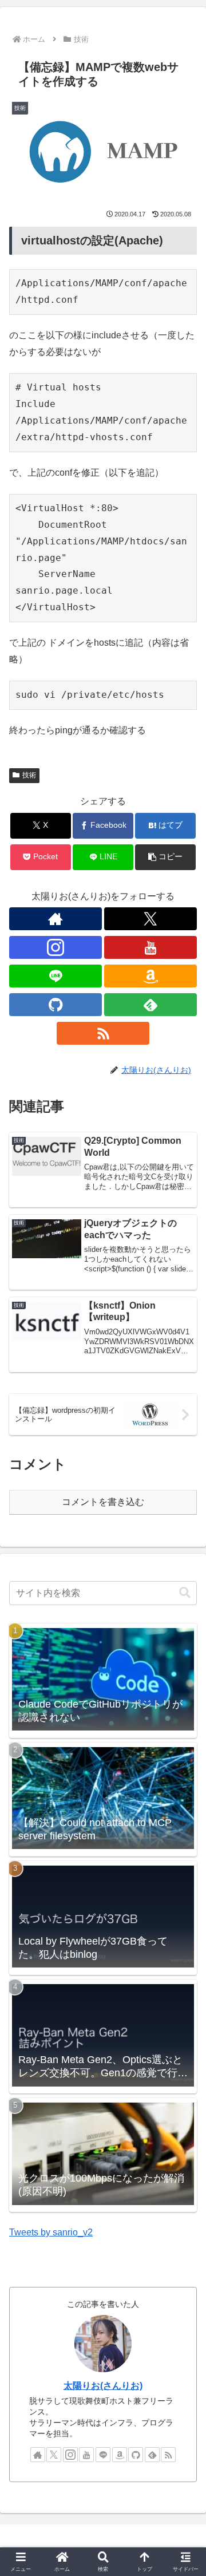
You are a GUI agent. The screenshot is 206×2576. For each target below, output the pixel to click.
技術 (29, 775)
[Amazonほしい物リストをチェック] (150, 976)
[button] (166, 857)
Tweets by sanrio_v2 (51, 2232)
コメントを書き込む (103, 1502)
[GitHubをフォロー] (56, 1005)
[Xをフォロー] (150, 919)
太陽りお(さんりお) (103, 2386)
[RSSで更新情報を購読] (103, 1033)
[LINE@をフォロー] (56, 976)
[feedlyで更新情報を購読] (150, 1005)
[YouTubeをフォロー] (150, 947)
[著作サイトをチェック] (56, 919)
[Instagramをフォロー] (56, 947)
